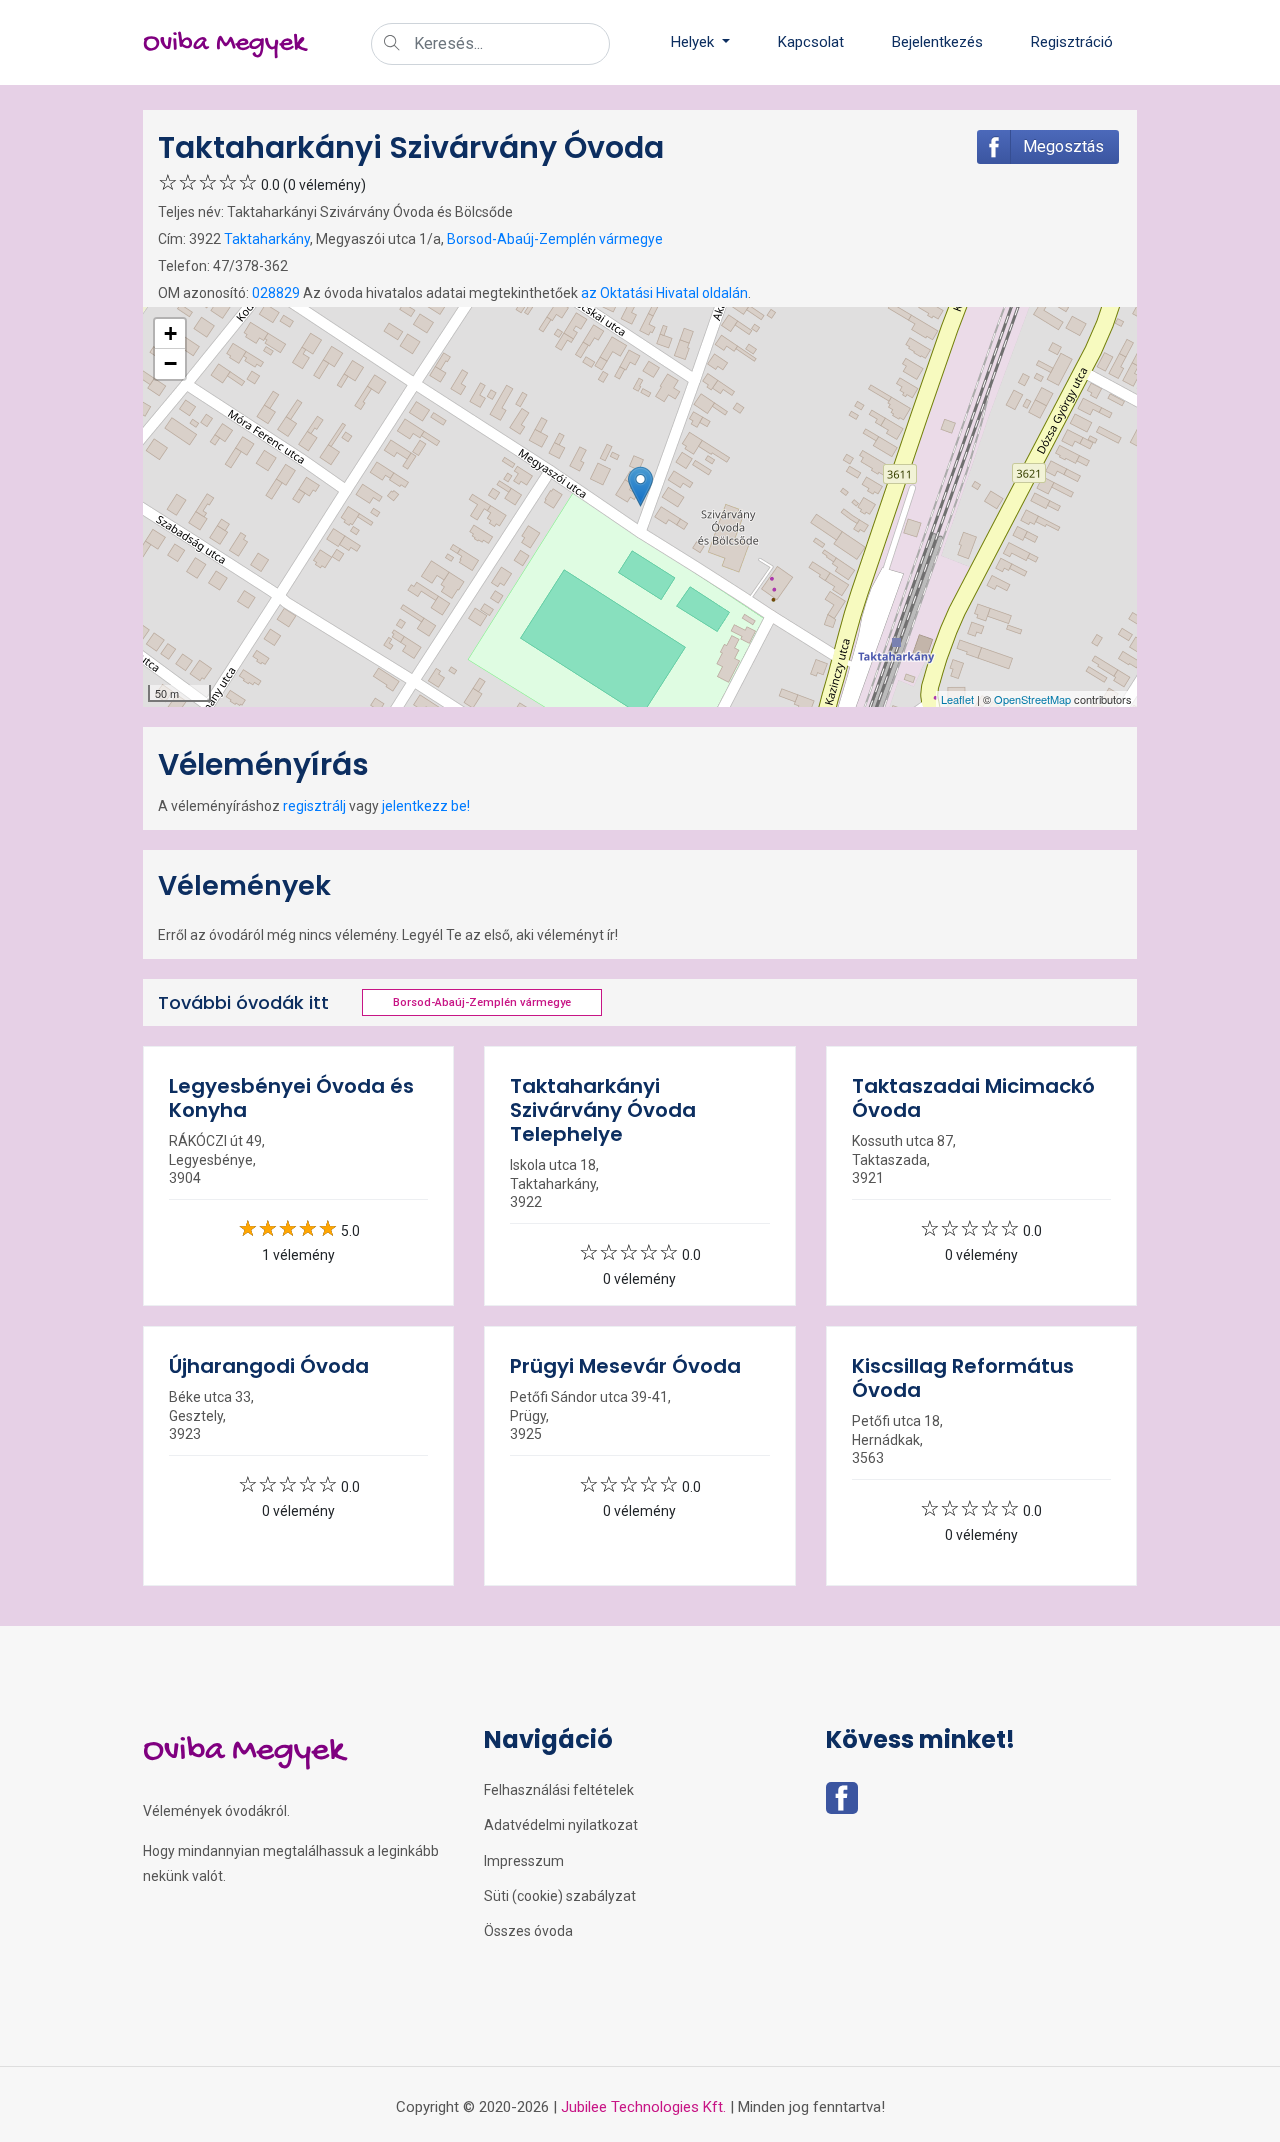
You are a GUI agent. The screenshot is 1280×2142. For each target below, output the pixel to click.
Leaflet (957, 699)
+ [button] (170, 333)
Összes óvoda (528, 1931)
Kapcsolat (811, 42)
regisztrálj (314, 806)
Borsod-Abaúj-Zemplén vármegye (555, 239)
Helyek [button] (694, 42)
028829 (276, 293)
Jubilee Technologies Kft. (643, 2107)
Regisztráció (1072, 42)
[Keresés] (392, 45)
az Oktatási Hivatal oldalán (664, 293)
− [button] (170, 363)
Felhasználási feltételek (559, 1790)
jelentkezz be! (426, 806)
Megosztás (1063, 146)
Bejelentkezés (937, 42)
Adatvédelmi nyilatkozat (561, 1825)
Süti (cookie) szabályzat (560, 1896)
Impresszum (524, 1861)
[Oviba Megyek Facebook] (842, 1804)
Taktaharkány (267, 239)
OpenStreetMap (1032, 699)
